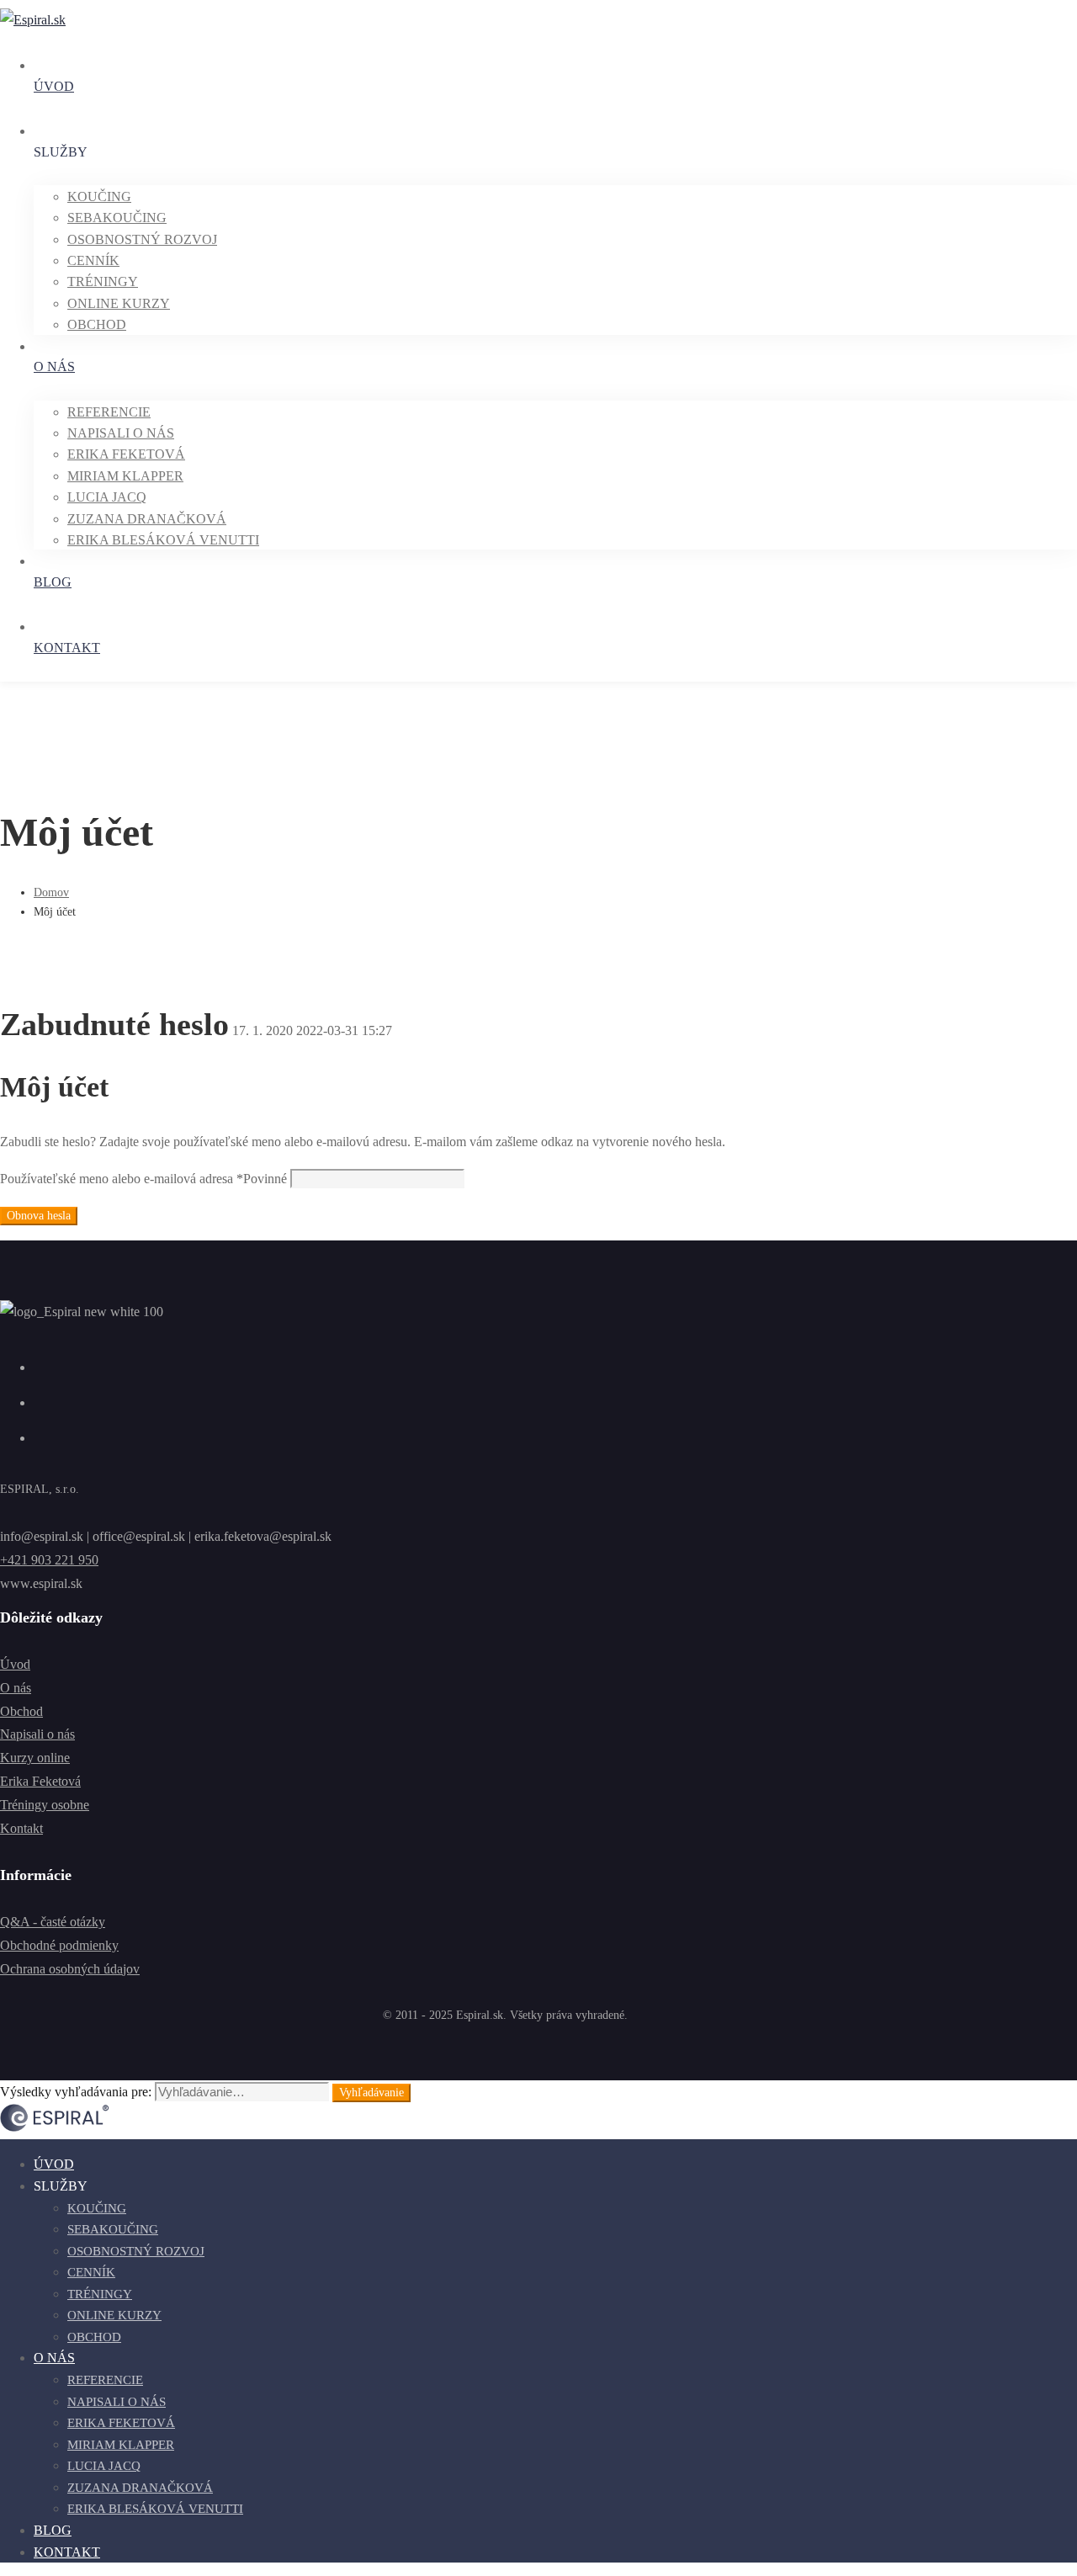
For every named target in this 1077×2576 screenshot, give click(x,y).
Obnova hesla (39, 1216)
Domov (51, 892)
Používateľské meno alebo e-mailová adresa (143, 1179)
